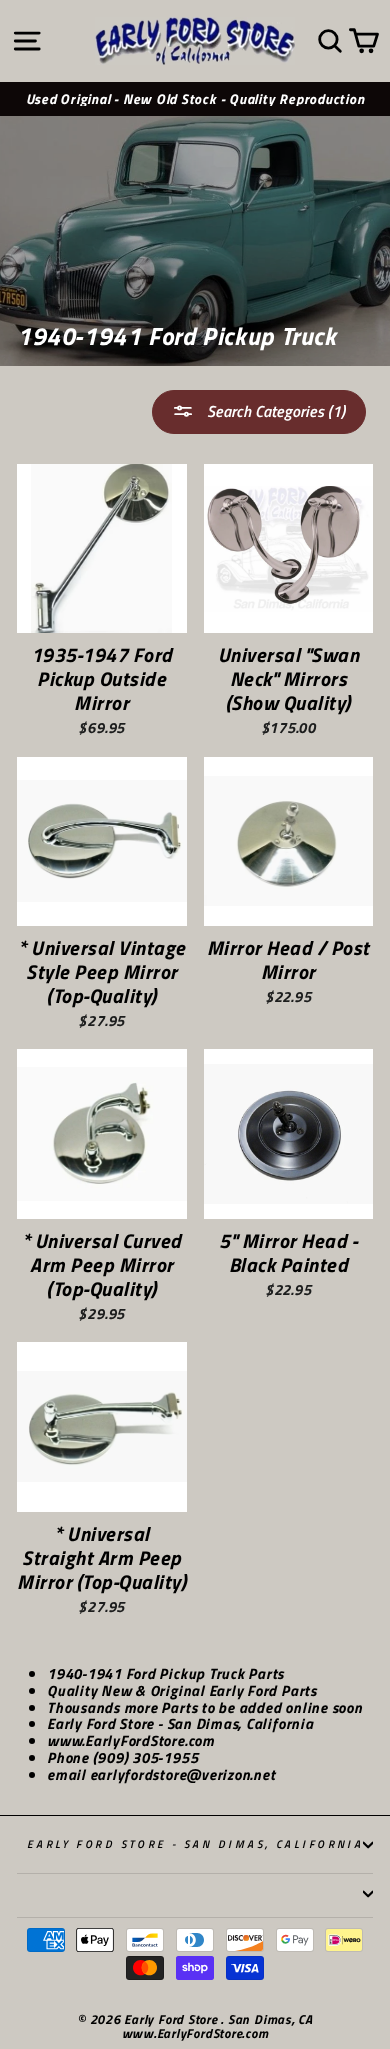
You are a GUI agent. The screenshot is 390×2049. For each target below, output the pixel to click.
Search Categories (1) (274, 411)
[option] (195, 99)
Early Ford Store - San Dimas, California (195, 1843)
